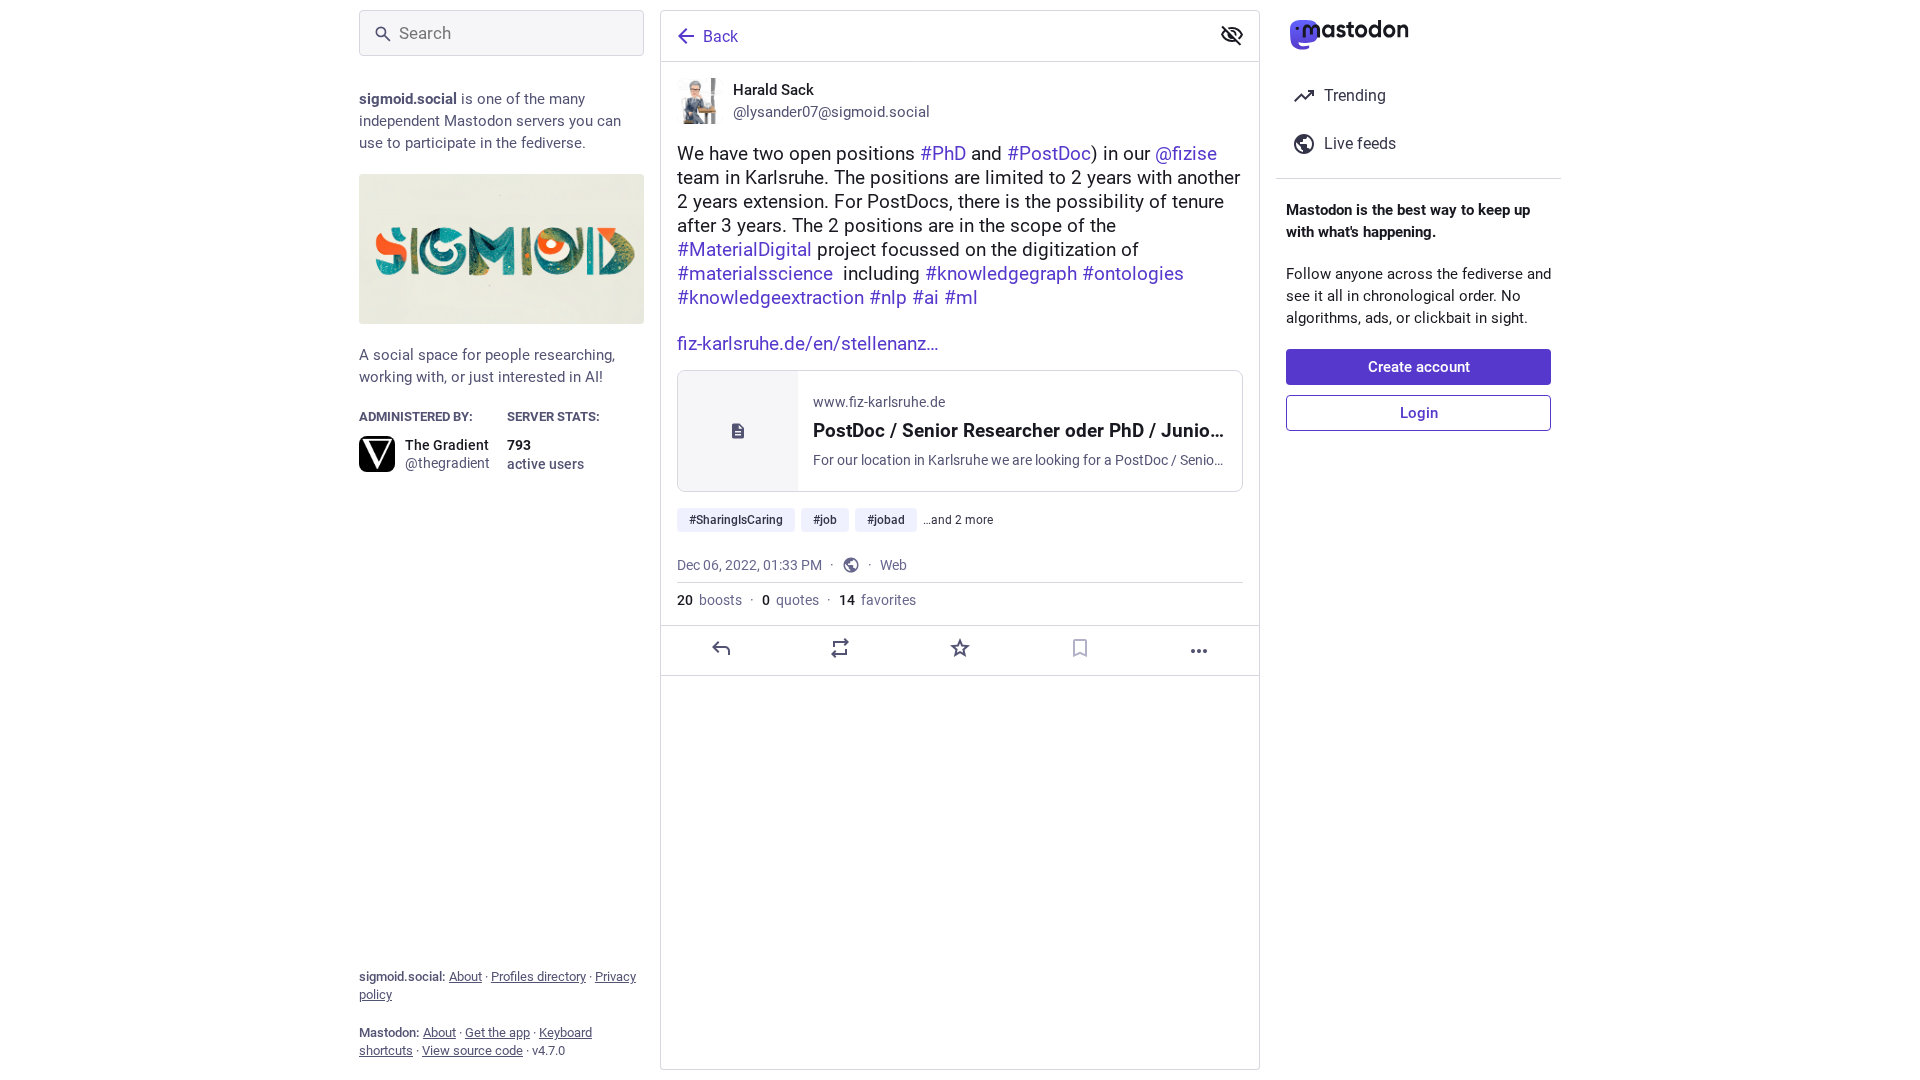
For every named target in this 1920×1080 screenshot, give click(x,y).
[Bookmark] (1080, 648)
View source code (472, 1050)
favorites (877, 600)
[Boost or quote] (840, 648)
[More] (1199, 651)
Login (1419, 413)
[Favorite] (960, 648)
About (465, 976)
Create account (1419, 367)
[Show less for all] (1232, 35)
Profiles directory (538, 976)
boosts (709, 600)
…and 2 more (958, 520)
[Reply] (721, 648)
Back (720, 36)
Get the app (497, 1032)
